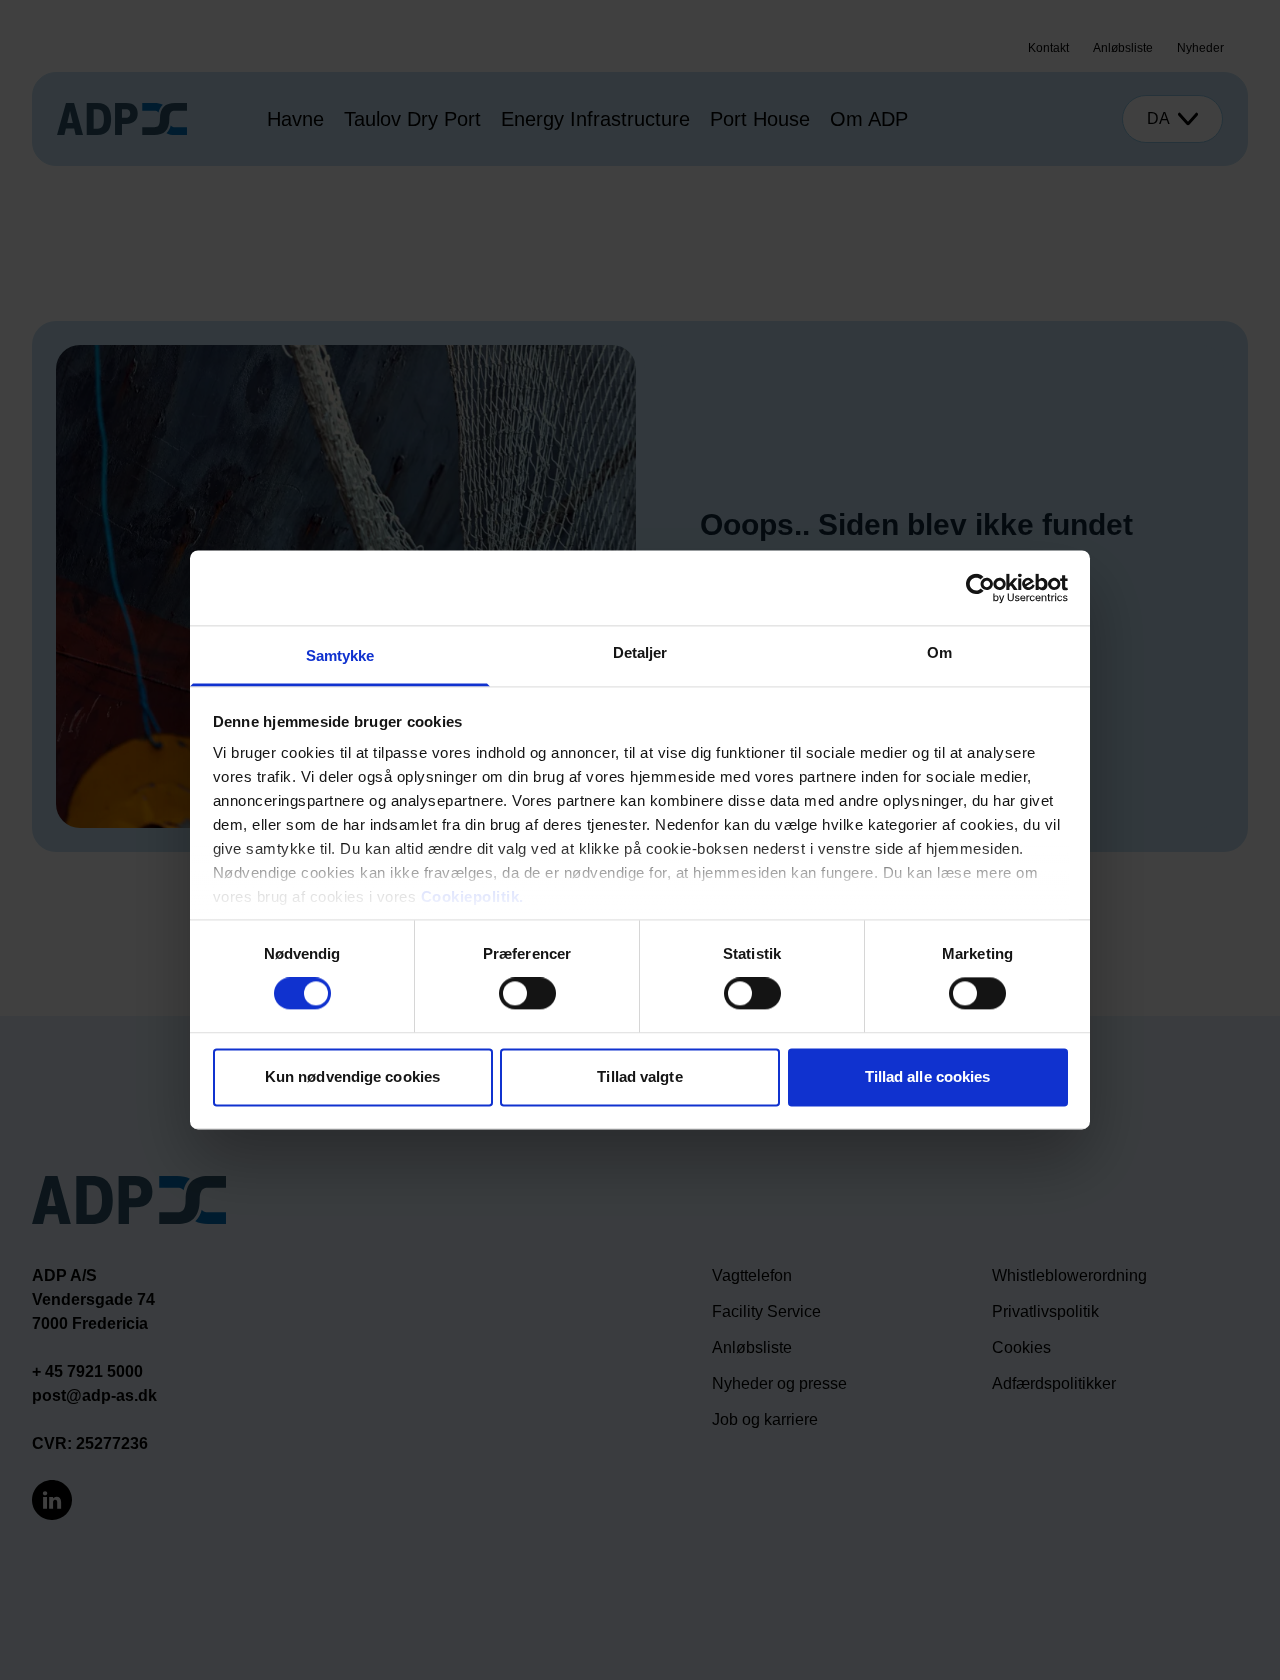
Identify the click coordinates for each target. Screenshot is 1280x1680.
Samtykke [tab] (340, 655)
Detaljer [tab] (640, 652)
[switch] (527, 994)
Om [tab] (939, 652)
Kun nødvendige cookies (352, 1076)
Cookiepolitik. (472, 896)
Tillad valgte (639, 1076)
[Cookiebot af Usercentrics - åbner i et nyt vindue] (980, 588)
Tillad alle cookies (928, 1076)
